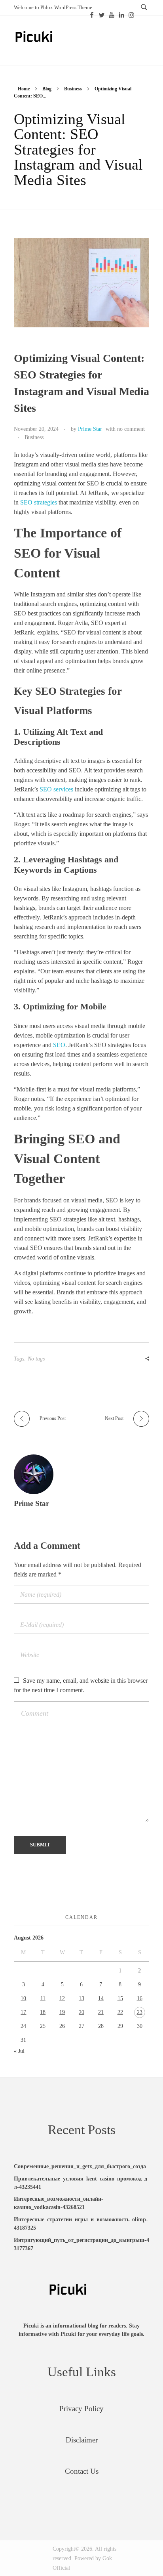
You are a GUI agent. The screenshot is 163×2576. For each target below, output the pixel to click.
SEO (59, 1045)
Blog (47, 89)
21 (101, 2012)
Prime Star (90, 429)
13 (81, 1998)
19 (62, 2012)
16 (140, 1998)
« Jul (19, 2051)
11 (43, 1998)
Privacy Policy (81, 2409)
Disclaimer (82, 2440)
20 (81, 2012)
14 (101, 1998)
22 (120, 2012)
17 (23, 2012)
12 (62, 1998)
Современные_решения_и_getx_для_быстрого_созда (80, 2166)
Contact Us (82, 2471)
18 (43, 2012)
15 (120, 1998)
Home (24, 89)
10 (23, 1998)
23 (140, 2012)
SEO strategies (39, 502)
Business (73, 89)
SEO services (56, 789)
